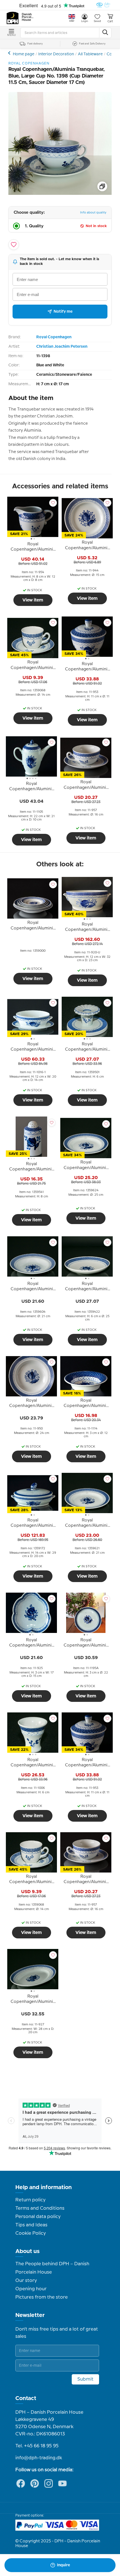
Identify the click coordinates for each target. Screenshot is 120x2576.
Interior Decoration (56, 54)
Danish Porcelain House (28, 17)
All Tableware (90, 54)
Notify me (63, 312)
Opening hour (31, 2289)
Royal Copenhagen (54, 337)
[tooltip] (33, 548)
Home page (24, 54)
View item (33, 600)
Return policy (30, 2200)
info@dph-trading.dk (39, 2458)
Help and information (44, 2187)
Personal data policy (38, 2217)
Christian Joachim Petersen (62, 347)
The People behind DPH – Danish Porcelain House (52, 2268)
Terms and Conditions (40, 2208)
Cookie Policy (31, 2233)
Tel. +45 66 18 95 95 (37, 2446)
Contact (26, 2398)
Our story (26, 2281)
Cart (110, 21)
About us (27, 2251)
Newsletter (30, 2315)
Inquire (63, 2565)
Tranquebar (10, 53)
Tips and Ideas (31, 2225)
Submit (85, 2379)
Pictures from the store (42, 2297)
